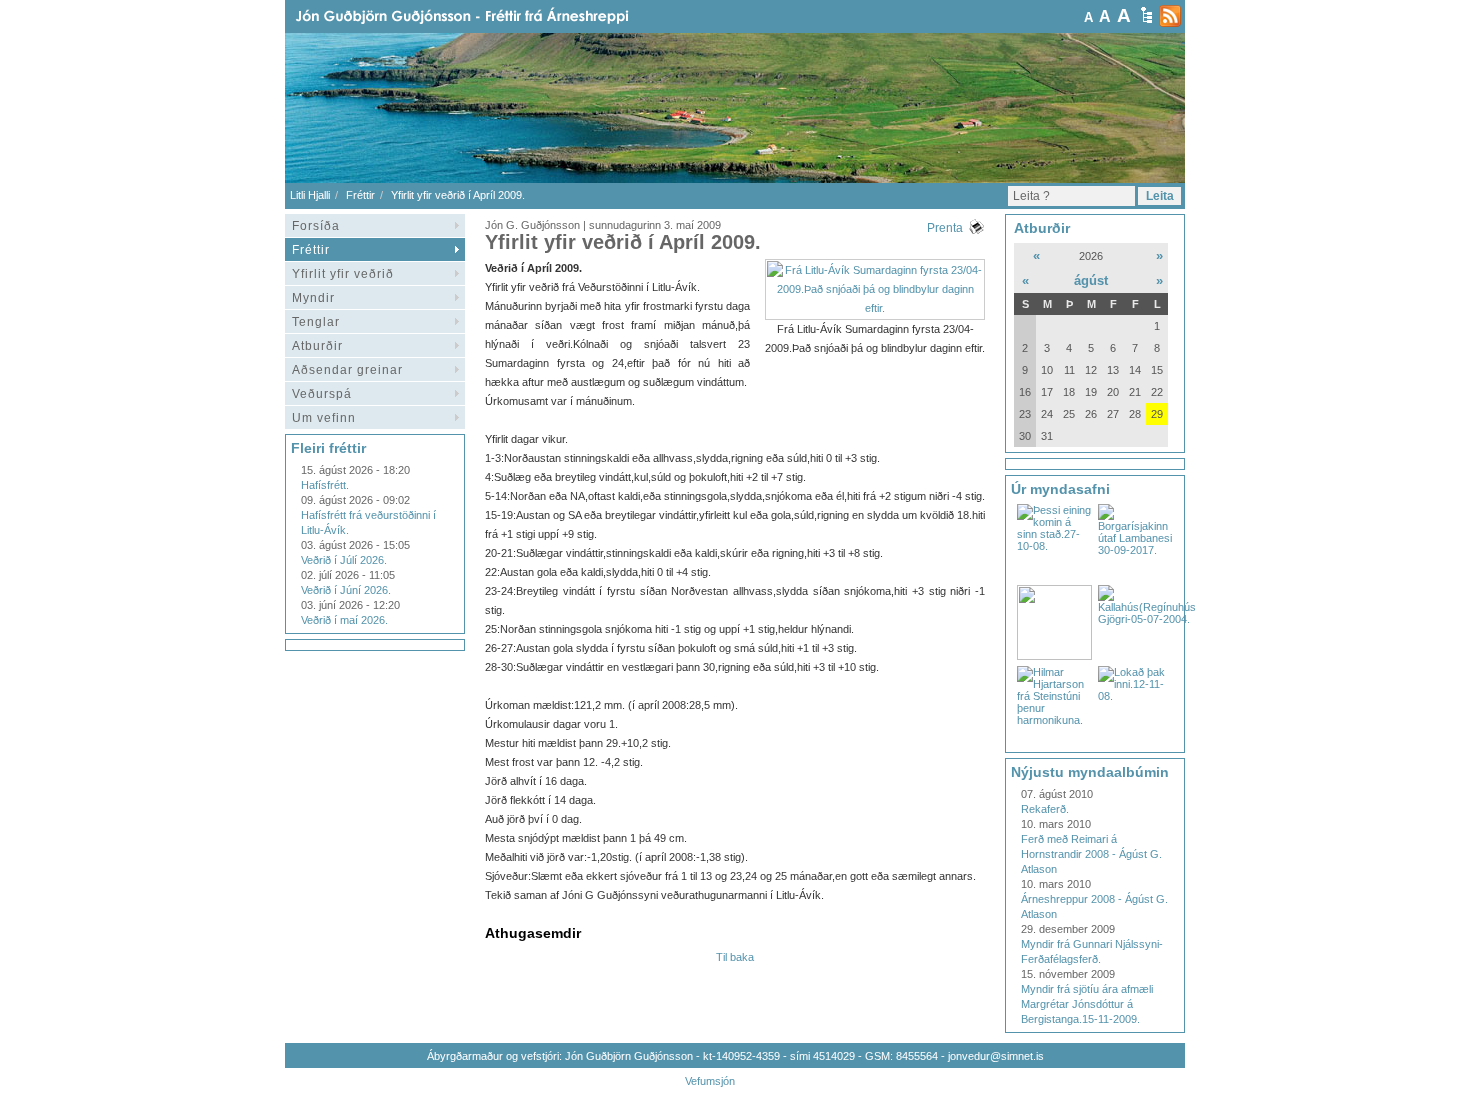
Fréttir (360, 195)
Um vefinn (324, 418)
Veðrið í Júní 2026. (346, 590)
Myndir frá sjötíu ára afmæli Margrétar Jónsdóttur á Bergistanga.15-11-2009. (1087, 1004)
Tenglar (316, 322)
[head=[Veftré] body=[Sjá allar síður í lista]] (1146, 15)
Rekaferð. (1045, 809)
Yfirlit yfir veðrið (343, 274)
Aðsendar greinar (347, 370)
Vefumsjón (710, 1081)
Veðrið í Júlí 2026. (344, 560)
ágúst (1091, 280)
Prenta (945, 228)
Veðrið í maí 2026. (344, 620)
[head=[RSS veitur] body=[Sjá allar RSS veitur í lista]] (1170, 16)
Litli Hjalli (310, 195)
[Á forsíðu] (494, 16)
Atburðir (317, 346)
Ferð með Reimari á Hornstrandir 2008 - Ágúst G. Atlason (1091, 854)
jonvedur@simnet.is (996, 1056)
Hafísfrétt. (325, 485)
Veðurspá (322, 394)
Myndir (313, 298)
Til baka (735, 957)
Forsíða (316, 226)
